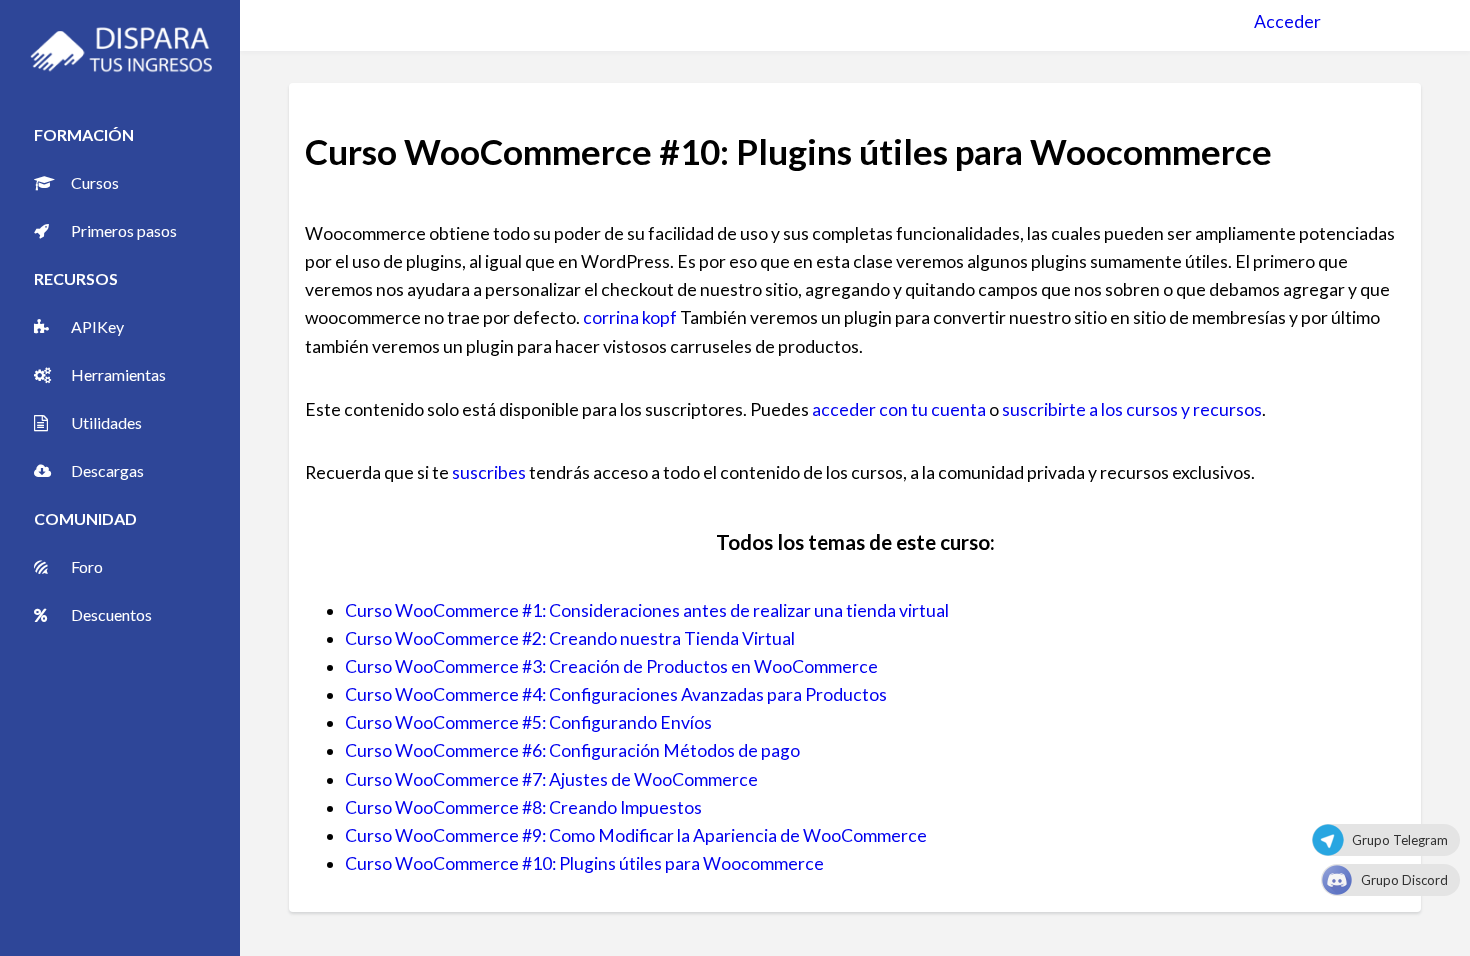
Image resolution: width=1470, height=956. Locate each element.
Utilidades (106, 422)
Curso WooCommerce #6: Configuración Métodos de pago (572, 750)
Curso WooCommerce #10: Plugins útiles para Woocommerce (584, 863)
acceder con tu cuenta (899, 409)
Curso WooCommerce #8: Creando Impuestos (523, 807)
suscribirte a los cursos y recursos (1132, 409)
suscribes (489, 472)
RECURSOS (76, 278)
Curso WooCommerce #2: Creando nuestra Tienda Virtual (570, 638)
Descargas (107, 470)
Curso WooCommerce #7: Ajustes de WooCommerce (551, 779)
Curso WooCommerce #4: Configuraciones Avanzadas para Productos (616, 694)
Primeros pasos (124, 230)
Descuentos (111, 614)
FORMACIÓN (84, 134)
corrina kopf (630, 317)
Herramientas (118, 374)
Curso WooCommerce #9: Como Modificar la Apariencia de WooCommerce (636, 835)
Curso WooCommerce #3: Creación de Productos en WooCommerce (611, 666)
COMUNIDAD (85, 518)
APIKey (97, 326)
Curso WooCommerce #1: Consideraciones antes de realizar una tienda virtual (647, 610)
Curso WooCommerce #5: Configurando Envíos (528, 722)
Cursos (95, 182)
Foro (87, 566)
